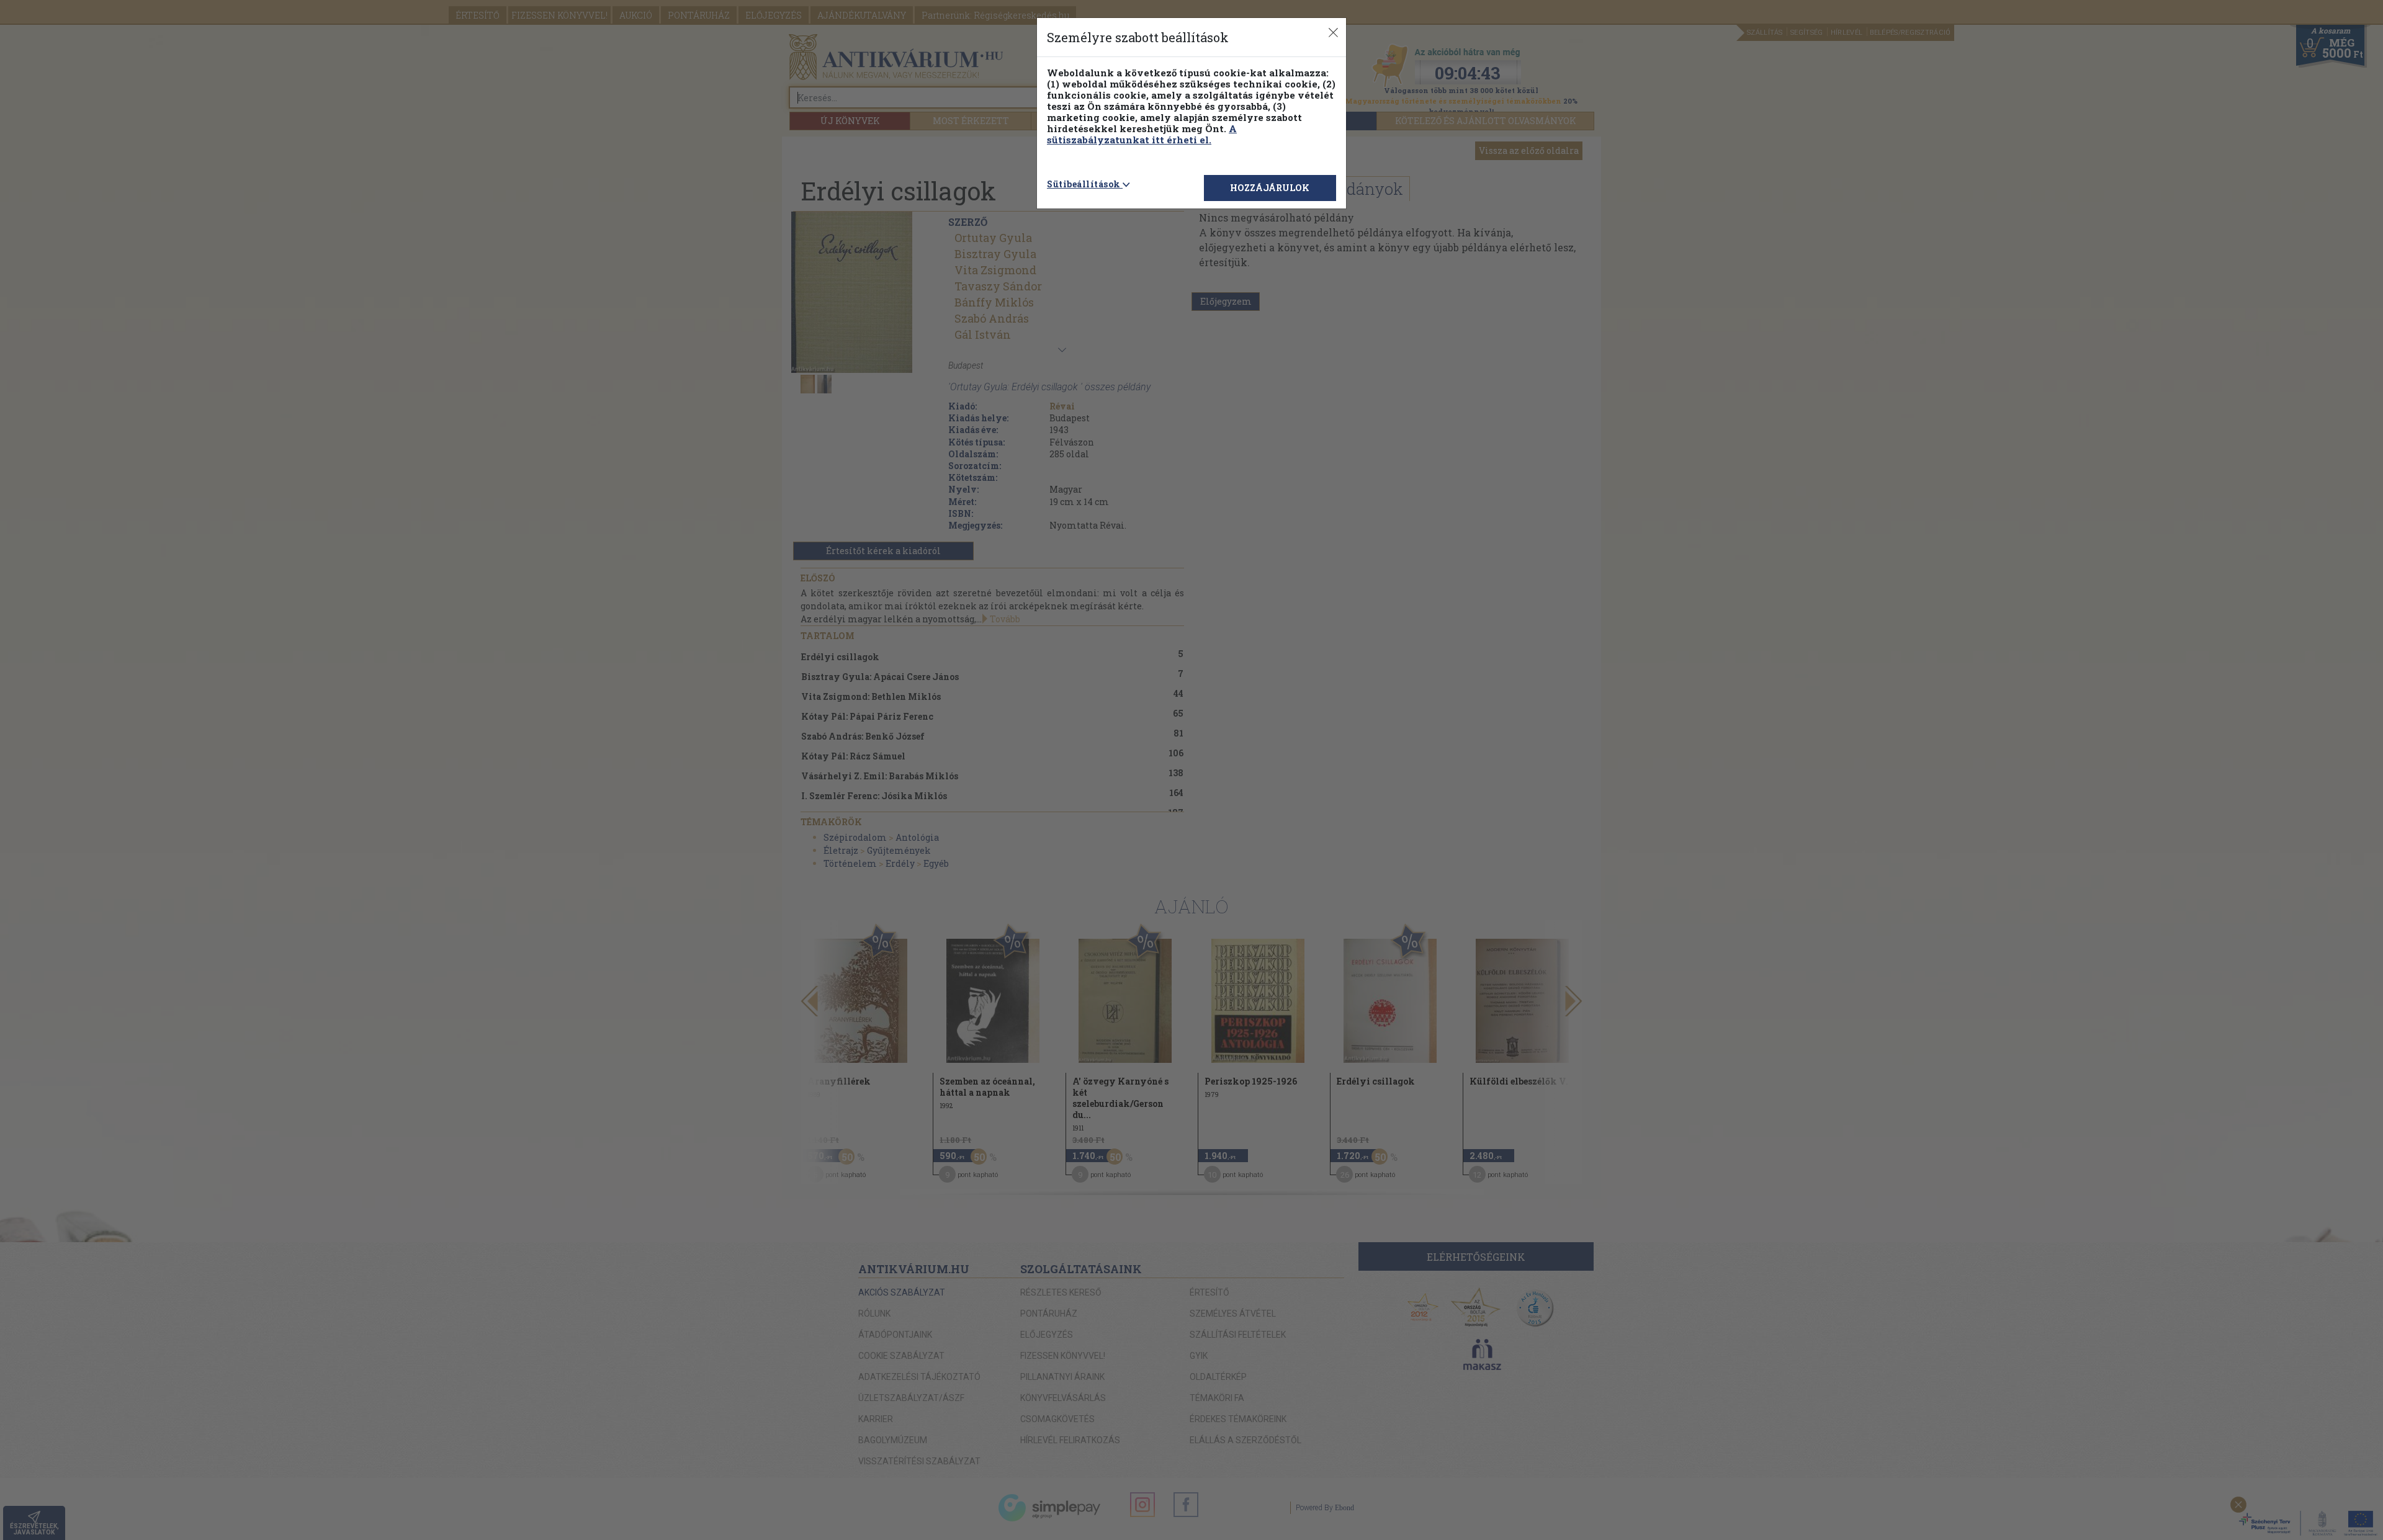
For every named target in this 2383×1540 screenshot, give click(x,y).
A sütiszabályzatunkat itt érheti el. (1142, 134)
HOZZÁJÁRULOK (1270, 188)
